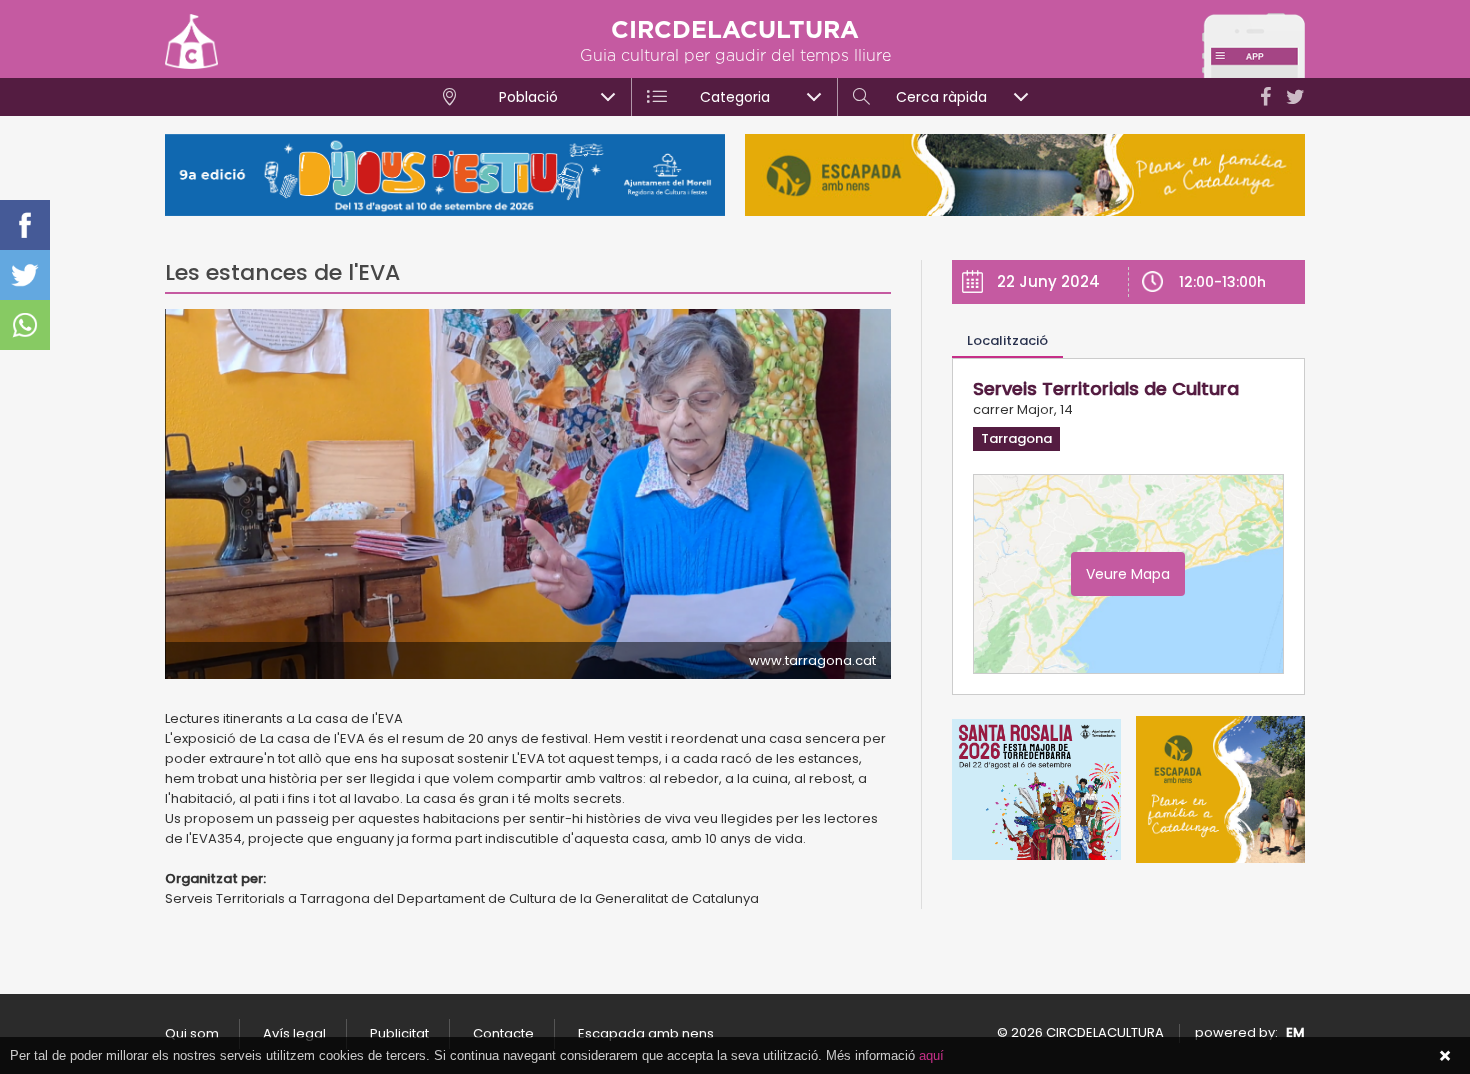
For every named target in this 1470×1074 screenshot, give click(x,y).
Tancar (1445, 1056)
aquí (931, 1055)
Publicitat (399, 1033)
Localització (1007, 340)
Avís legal (294, 1033)
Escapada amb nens (646, 1033)
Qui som (192, 1033)
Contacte (503, 1033)
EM (1295, 1032)
